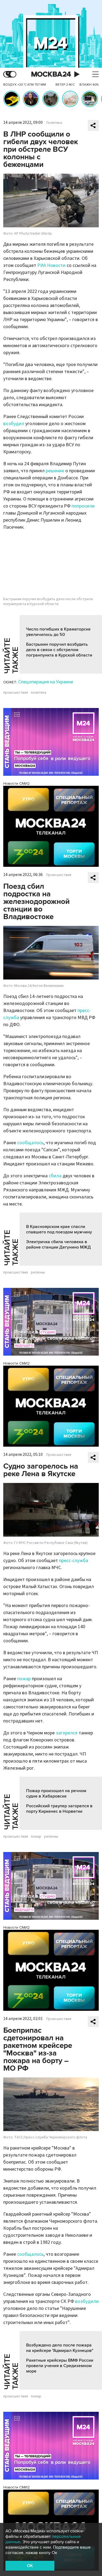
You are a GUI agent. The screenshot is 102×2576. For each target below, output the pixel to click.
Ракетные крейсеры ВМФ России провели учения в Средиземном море (60, 2366)
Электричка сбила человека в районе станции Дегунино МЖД (58, 1245)
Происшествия (59, 875)
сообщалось (30, 1143)
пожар (24, 1679)
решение (55, 471)
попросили (83, 506)
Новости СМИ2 (16, 783)
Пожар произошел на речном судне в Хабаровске (56, 1793)
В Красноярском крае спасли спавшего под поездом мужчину (59, 1229)
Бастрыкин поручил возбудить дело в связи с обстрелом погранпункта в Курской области (59, 650)
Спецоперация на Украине (46, 682)
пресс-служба (74, 1561)
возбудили (87, 2301)
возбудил (14, 424)
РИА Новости (51, 265)
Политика (54, 123)
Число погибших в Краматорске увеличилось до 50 (58, 632)
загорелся (67, 1733)
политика (38, 693)
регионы (38, 1272)
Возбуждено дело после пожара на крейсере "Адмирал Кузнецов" (60, 2348)
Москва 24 (51, 74)
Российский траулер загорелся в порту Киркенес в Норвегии (59, 1809)
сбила (55, 1176)
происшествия (16, 693)
